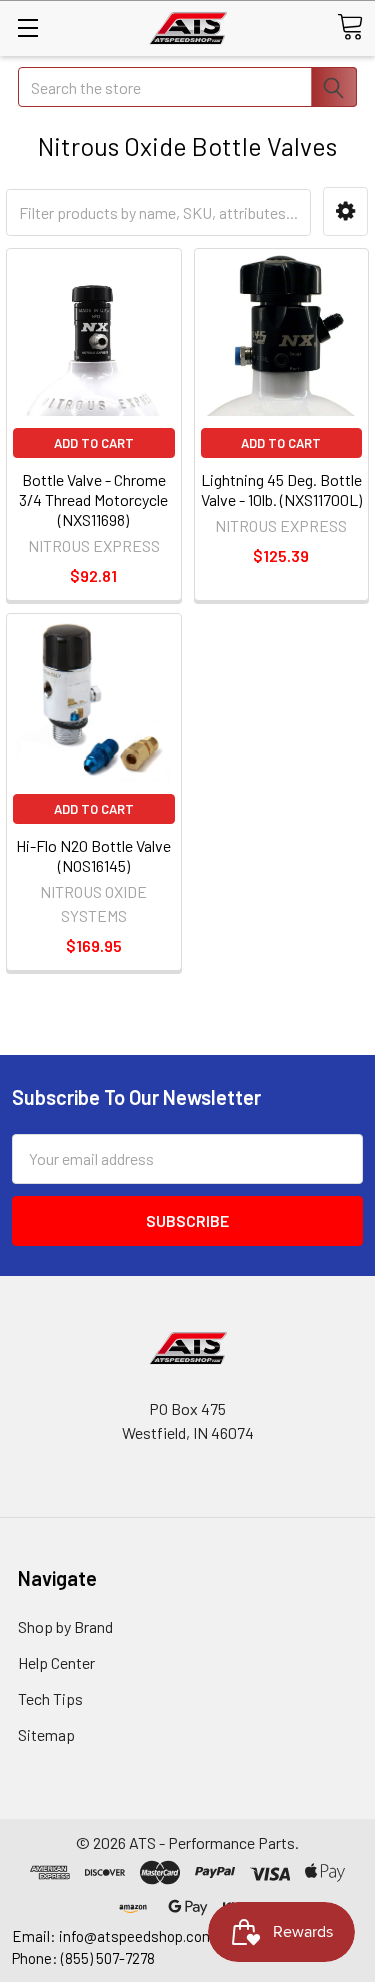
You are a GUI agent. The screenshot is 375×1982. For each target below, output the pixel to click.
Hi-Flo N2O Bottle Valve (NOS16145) (93, 855)
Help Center (56, 1662)
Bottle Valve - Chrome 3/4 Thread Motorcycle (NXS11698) (93, 499)
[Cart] (350, 27)
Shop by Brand (65, 1626)
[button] (345, 211)
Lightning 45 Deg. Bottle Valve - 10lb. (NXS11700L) (281, 489)
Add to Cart (94, 443)
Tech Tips (50, 1698)
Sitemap (46, 1734)
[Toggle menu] (27, 27)
